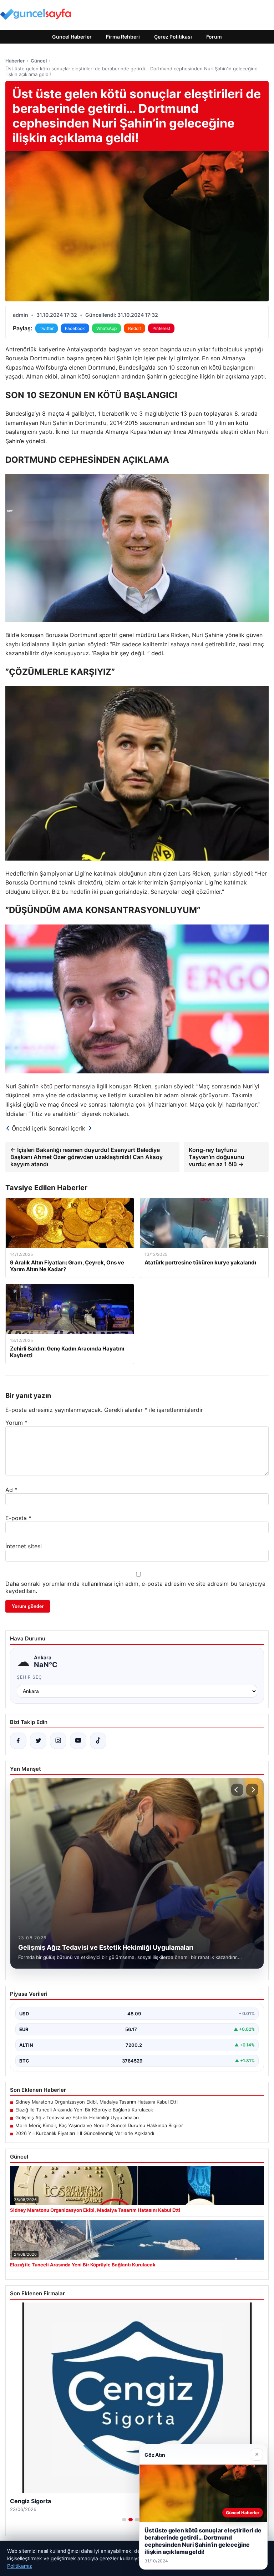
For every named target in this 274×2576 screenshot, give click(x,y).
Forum (214, 37)
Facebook (75, 328)
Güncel (39, 61)
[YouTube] (78, 1741)
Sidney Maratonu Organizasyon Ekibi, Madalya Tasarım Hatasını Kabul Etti (97, 2102)
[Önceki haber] (237, 1790)
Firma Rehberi (123, 37)
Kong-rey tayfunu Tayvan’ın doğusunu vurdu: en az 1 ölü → (217, 1157)
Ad (11, 1490)
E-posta (18, 1518)
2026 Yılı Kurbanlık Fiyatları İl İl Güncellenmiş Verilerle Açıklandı (85, 2133)
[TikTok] (98, 1741)
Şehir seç (29, 1677)
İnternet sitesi (24, 1546)
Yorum (16, 1423)
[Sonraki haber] (252, 1790)
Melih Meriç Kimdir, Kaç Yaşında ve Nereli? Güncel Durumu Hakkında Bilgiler (99, 2125)
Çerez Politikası (173, 37)
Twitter (47, 328)
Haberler (15, 61)
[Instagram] (58, 1741)
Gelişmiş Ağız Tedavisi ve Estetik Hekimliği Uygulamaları (77, 2118)
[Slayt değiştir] (124, 2520)
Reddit (135, 328)
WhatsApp (106, 328)
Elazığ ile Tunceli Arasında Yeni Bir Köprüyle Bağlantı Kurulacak (84, 2110)
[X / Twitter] (38, 1741)
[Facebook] (18, 1741)
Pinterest (161, 328)
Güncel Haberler (72, 37)
